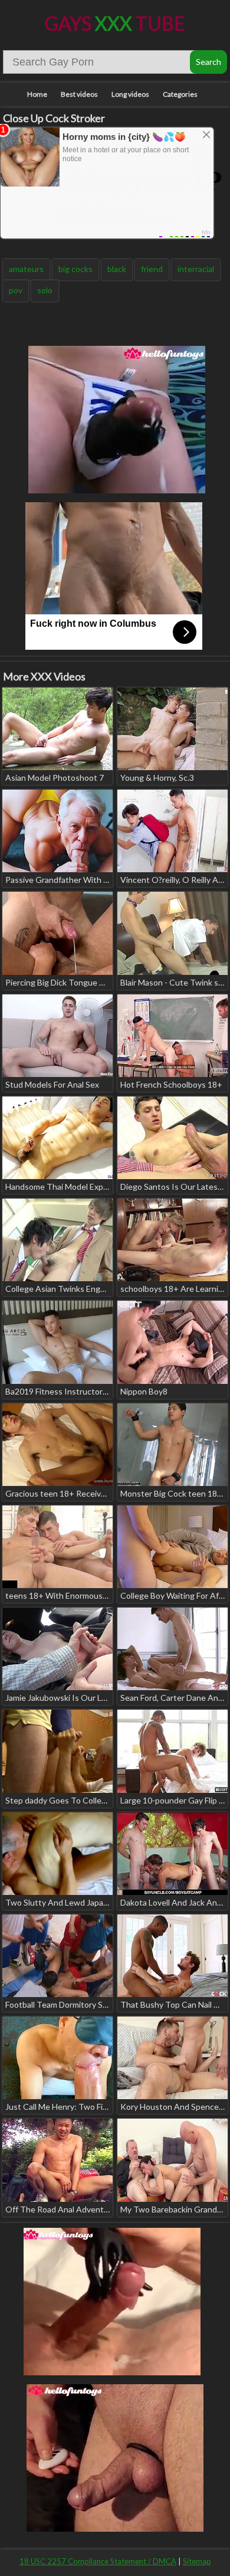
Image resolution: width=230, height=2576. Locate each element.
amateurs (26, 269)
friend (152, 269)
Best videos (79, 94)
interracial (196, 269)
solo (45, 290)
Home (37, 94)
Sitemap (197, 2561)
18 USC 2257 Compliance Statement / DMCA (98, 2561)
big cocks (75, 269)
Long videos (130, 94)
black (117, 269)
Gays (115, 23)
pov (16, 290)
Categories (180, 94)
